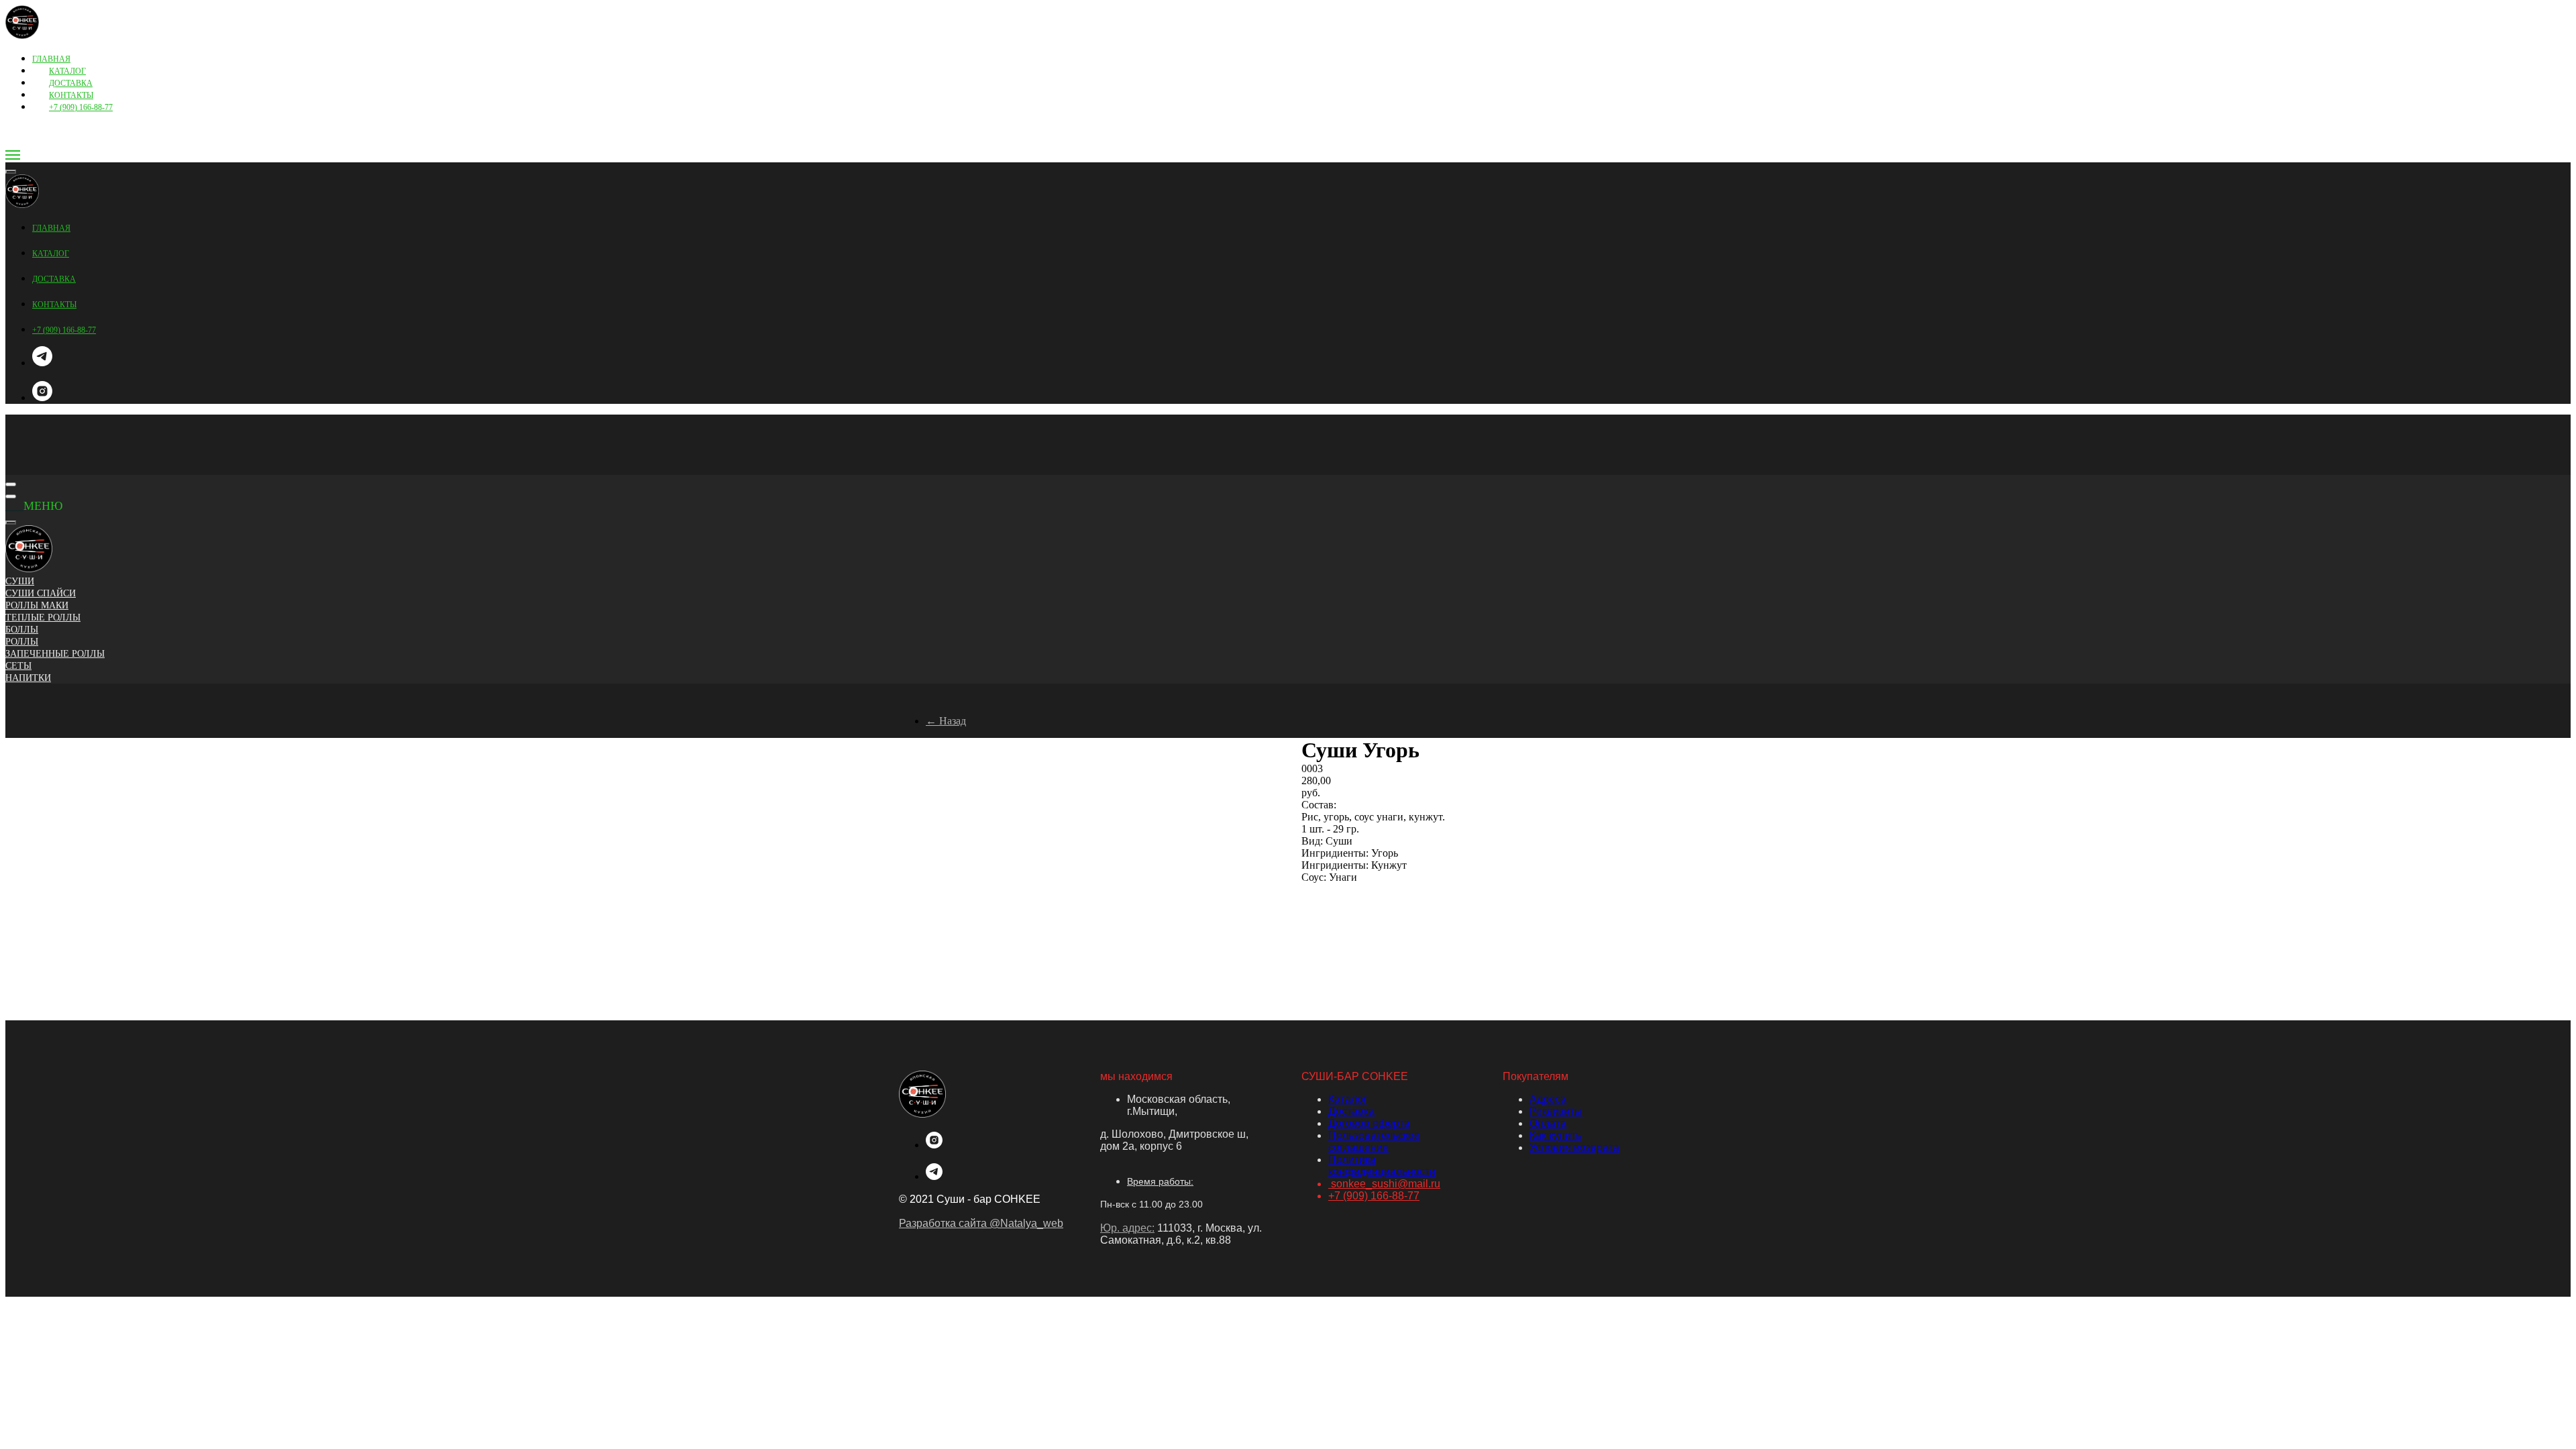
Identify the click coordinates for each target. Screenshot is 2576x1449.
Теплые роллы (43, 618)
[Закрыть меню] (11, 523)
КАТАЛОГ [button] (67, 71)
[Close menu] (11, 172)
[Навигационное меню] (13, 155)
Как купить (1555, 1135)
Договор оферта (1369, 1123)
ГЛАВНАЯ (51, 59)
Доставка (1351, 1111)
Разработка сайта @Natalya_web (981, 1223)
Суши (20, 581)
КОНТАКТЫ (71, 95)
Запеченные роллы (55, 654)
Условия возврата (1574, 1147)
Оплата (1548, 1123)
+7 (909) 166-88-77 (81, 107)
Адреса (1548, 1099)
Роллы (22, 642)
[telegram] (42, 363)
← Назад (946, 721)
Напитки (28, 678)
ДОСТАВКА (71, 83)
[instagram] (42, 397)
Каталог (1348, 1099)
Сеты (18, 666)
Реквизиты (1556, 1111)
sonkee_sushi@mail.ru (1384, 1184)
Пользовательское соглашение (1374, 1141)
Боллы (22, 630)
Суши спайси (41, 593)
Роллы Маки (37, 605)
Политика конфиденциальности (1382, 1166)
